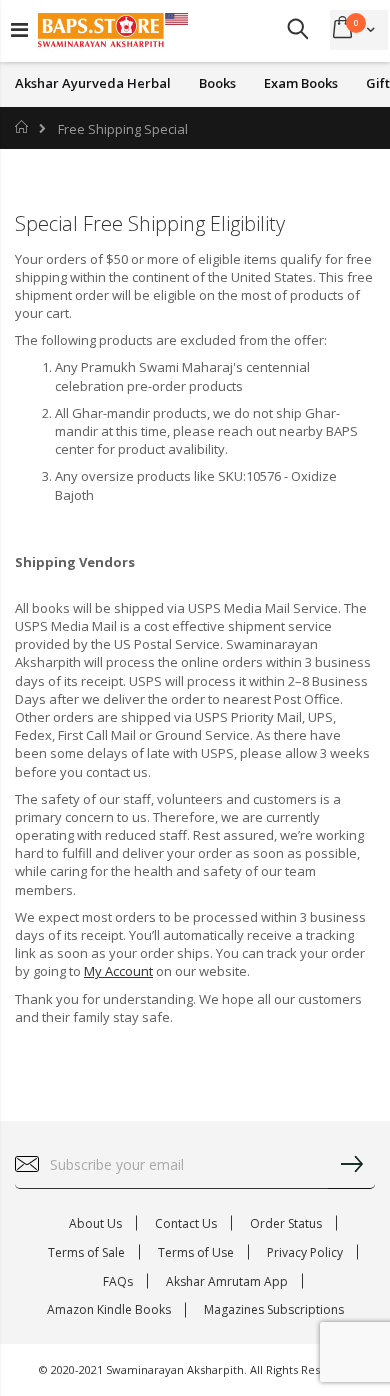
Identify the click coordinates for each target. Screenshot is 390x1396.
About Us (95, 1223)
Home (22, 127)
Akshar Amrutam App (227, 1281)
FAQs (118, 1281)
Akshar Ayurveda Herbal (93, 83)
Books (217, 83)
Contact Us (186, 1223)
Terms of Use (196, 1252)
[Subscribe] (351, 1165)
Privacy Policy (305, 1252)
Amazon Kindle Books (109, 1309)
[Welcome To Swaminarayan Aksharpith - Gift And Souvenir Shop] (113, 30)
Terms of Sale (86, 1252)
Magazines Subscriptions (274, 1309)
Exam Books (301, 83)
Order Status (286, 1223)
